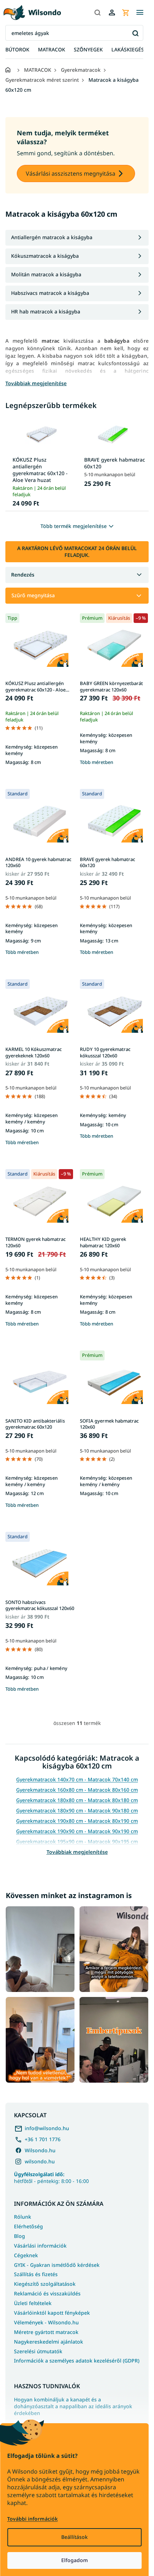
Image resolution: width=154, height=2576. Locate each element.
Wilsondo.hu (40, 2150)
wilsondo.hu (40, 2161)
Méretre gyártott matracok (46, 2332)
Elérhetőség (28, 2226)
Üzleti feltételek (33, 2303)
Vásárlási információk (40, 2246)
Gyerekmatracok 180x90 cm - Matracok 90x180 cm (77, 1810)
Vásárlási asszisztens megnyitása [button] (71, 173)
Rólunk (23, 2217)
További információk (32, 2519)
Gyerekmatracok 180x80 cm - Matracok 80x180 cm (77, 1800)
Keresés (135, 33)
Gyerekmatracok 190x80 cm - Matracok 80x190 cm (77, 1821)
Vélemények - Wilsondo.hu (46, 2322)
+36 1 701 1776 (43, 2139)
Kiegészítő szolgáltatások (45, 2284)
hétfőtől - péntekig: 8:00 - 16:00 (51, 2178)
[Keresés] (97, 12)
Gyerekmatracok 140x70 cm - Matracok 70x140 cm (77, 1779)
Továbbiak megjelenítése (77, 1852)
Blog (20, 2236)
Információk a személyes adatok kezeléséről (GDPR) (77, 2361)
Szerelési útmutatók (38, 2351)
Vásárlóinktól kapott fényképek (52, 2313)
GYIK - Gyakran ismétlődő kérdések (57, 2265)
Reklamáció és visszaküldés (47, 2293)
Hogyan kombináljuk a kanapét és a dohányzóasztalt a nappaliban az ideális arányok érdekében (73, 2406)
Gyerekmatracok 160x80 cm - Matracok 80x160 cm (77, 1790)
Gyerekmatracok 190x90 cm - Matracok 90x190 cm (77, 1831)
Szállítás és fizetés (36, 2274)
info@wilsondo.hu (47, 2128)
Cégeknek (26, 2255)
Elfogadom (74, 2560)
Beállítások (74, 2537)
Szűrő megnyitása (33, 595)
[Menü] (140, 12)
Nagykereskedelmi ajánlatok (49, 2342)
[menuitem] (17, 50)
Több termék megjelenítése (74, 526)
